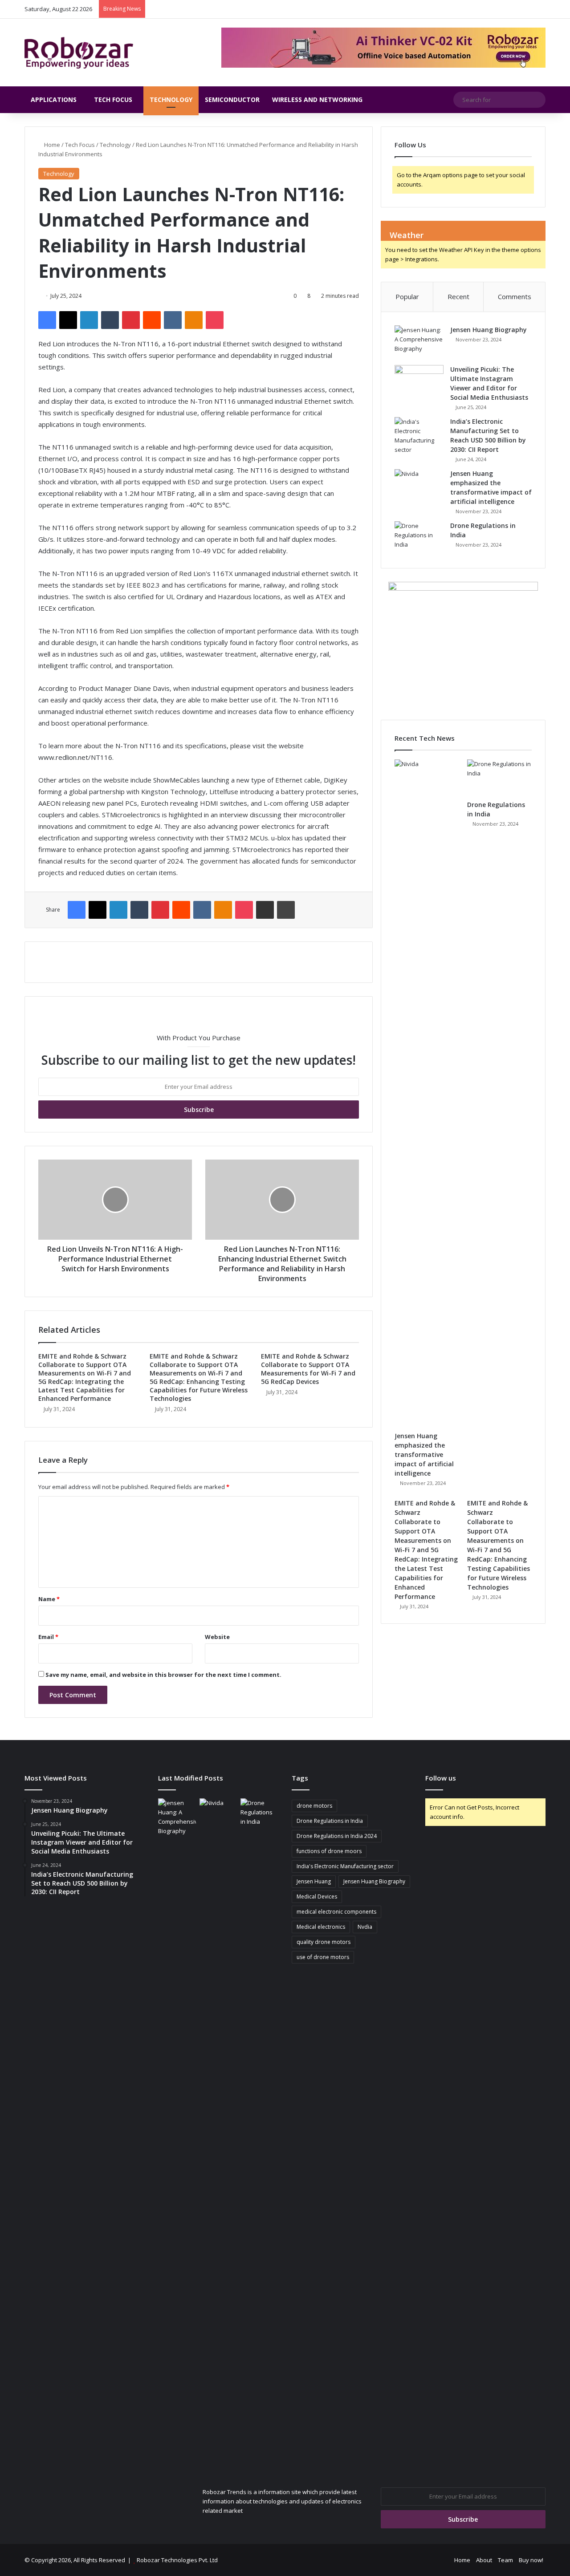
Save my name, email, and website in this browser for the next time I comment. (163, 1675)
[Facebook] (47, 320)
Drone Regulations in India (330, 1821)
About (484, 2560)
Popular (407, 296)
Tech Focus (113, 99)
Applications (54, 99)
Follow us (441, 1778)
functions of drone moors (329, 1851)
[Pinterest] (131, 320)
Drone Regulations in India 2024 (337, 1836)
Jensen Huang (314, 1881)
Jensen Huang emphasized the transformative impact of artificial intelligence (424, 1454)
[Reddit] (152, 320)
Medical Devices (317, 1897)
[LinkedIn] (89, 320)
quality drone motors (324, 1942)
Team (505, 2560)
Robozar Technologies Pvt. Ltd (177, 2560)
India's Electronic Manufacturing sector (345, 1866)
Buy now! (531, 2560)
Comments (515, 296)
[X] (68, 320)
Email (48, 1637)
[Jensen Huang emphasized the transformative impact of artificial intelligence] (419, 486)
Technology (171, 99)
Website (217, 1637)
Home (51, 145)
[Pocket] (215, 320)
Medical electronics (321, 1927)
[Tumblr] (110, 320)
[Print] (286, 910)
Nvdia (365, 1927)
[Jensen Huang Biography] (419, 342)
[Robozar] (79, 53)
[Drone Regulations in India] (419, 538)
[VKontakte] (173, 320)
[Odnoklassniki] (194, 320)
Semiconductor (232, 99)
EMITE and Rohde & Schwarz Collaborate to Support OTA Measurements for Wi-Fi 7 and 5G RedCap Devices (308, 1369)
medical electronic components (336, 1912)
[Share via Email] (265, 910)
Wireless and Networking (317, 99)
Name (49, 1599)
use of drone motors (323, 1957)
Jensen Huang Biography (489, 330)
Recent (458, 296)
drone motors (314, 1806)
